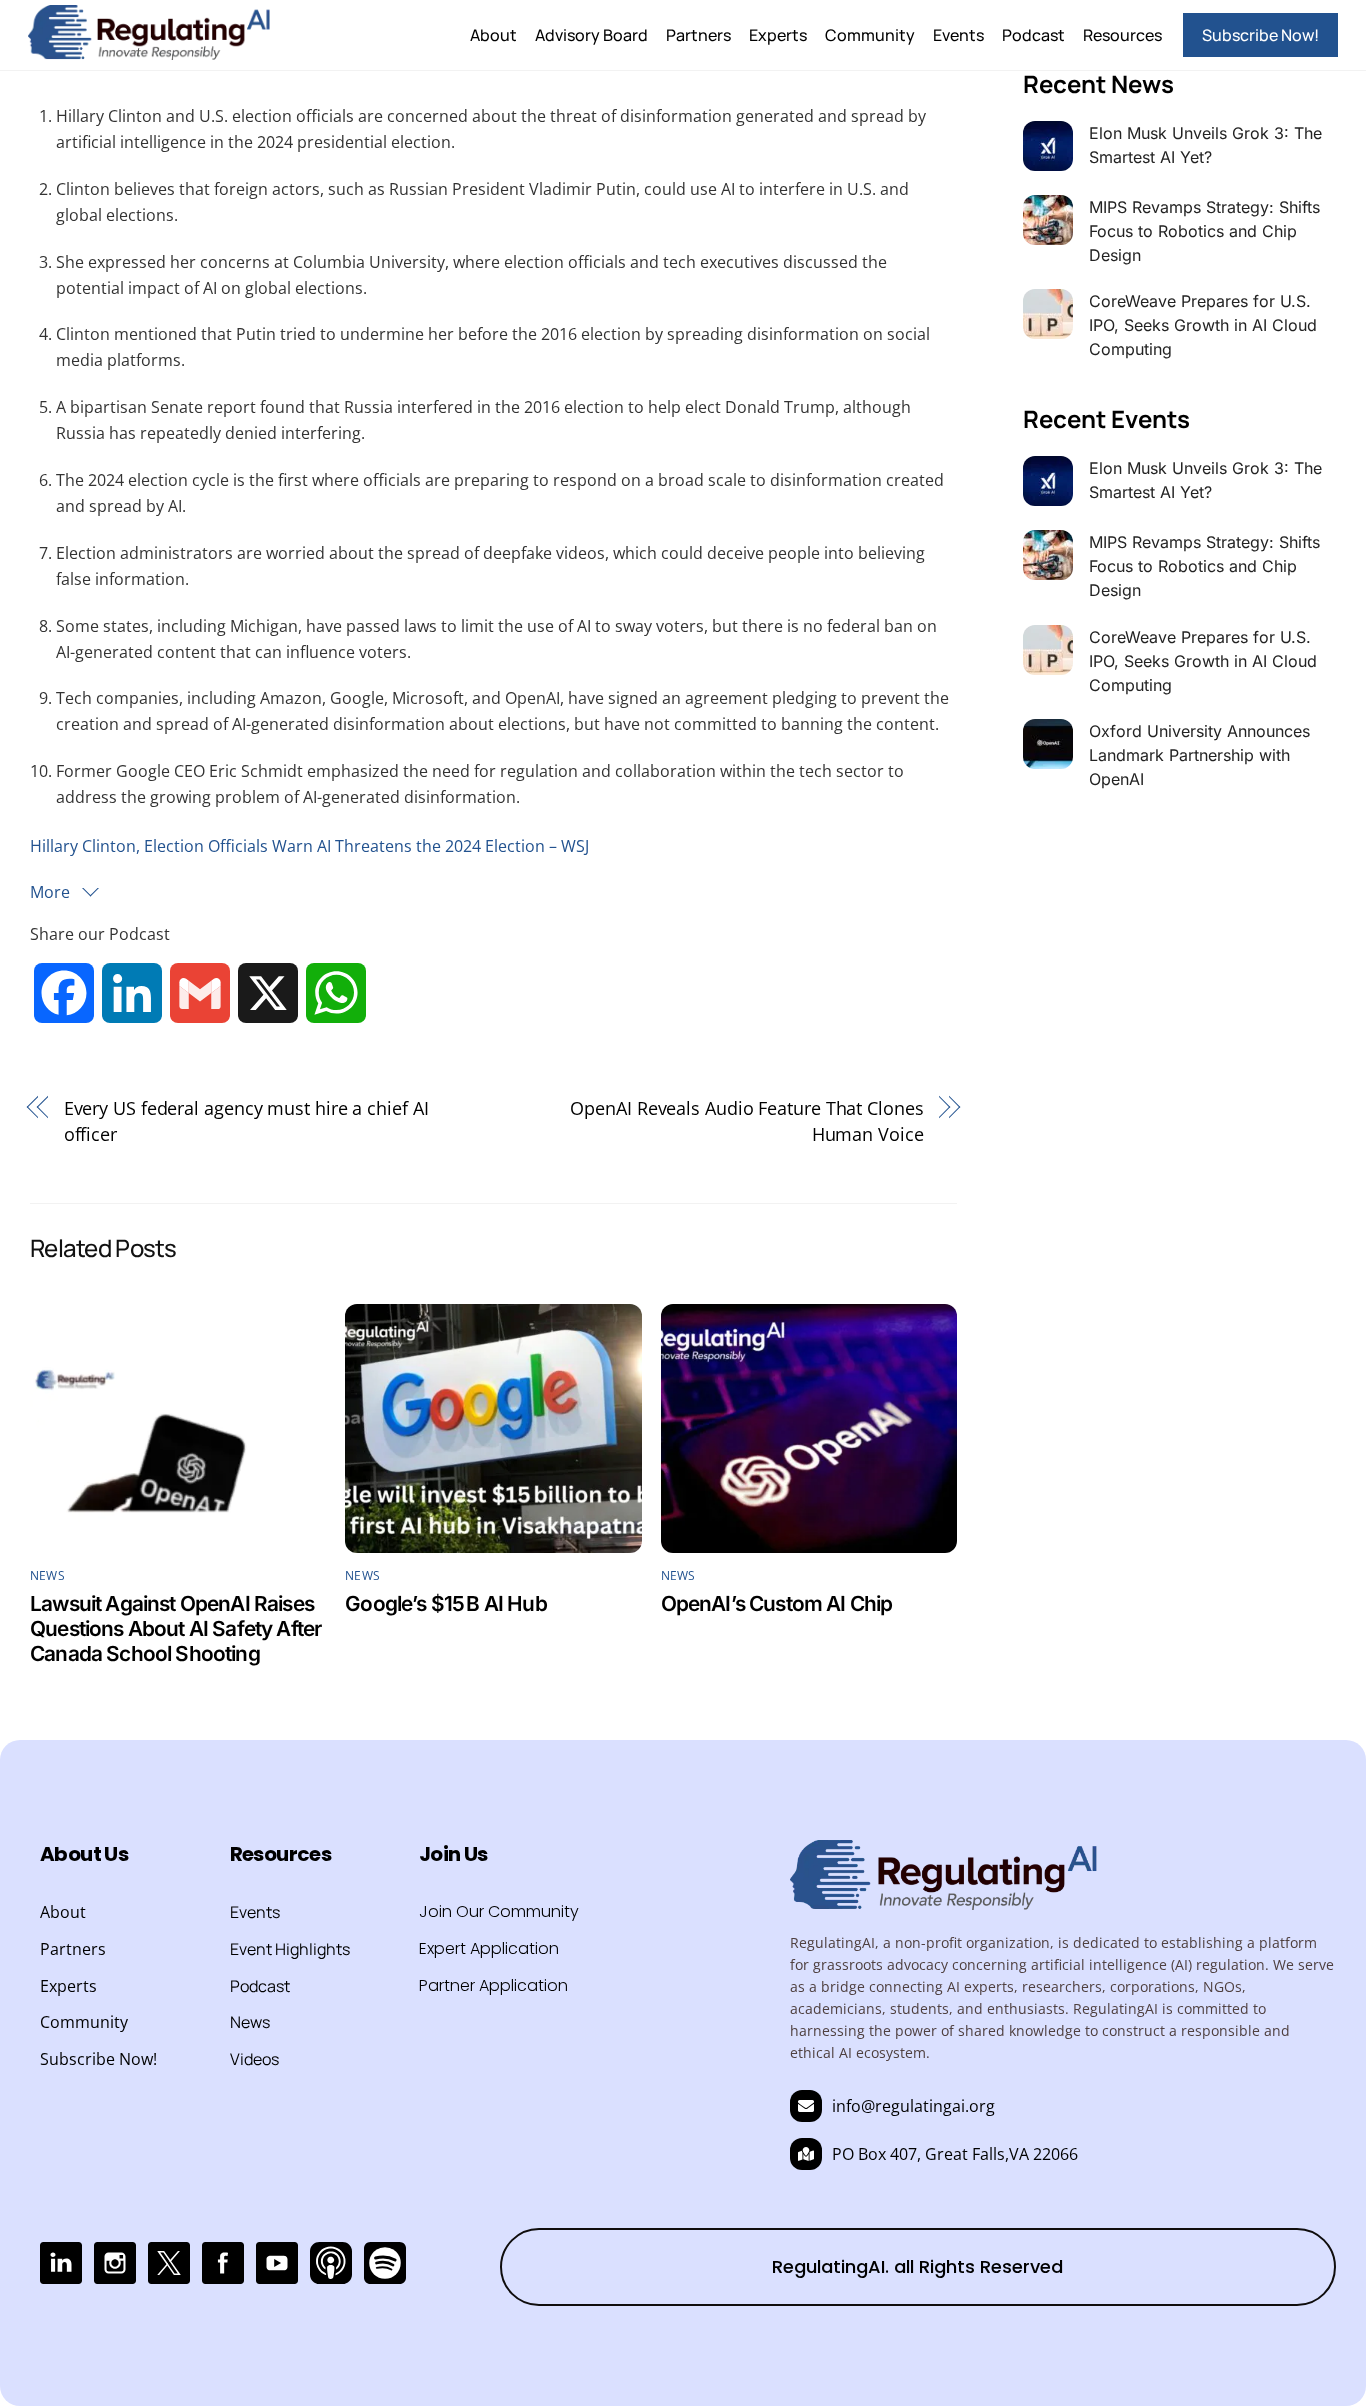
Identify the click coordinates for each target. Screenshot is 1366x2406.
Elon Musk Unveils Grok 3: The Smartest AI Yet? (1205, 145)
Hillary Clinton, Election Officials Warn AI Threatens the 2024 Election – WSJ (309, 846)
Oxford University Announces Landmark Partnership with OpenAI (1199, 755)
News (47, 1575)
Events (958, 35)
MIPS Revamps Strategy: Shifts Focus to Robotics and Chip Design (1204, 231)
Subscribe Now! (1260, 35)
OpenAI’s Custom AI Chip (777, 1603)
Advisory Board (591, 35)
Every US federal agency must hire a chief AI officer (246, 1120)
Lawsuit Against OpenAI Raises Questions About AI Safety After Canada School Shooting (175, 1628)
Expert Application (489, 1948)
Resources (1122, 35)
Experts (778, 35)
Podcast (1033, 35)
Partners (698, 35)
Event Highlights (290, 1949)
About (493, 35)
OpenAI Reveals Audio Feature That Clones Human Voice (746, 1120)
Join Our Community (499, 1911)
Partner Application (493, 1985)
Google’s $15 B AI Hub (446, 1603)
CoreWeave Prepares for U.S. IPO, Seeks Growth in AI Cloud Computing (1203, 325)
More (52, 892)
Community (870, 35)
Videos (254, 2059)
